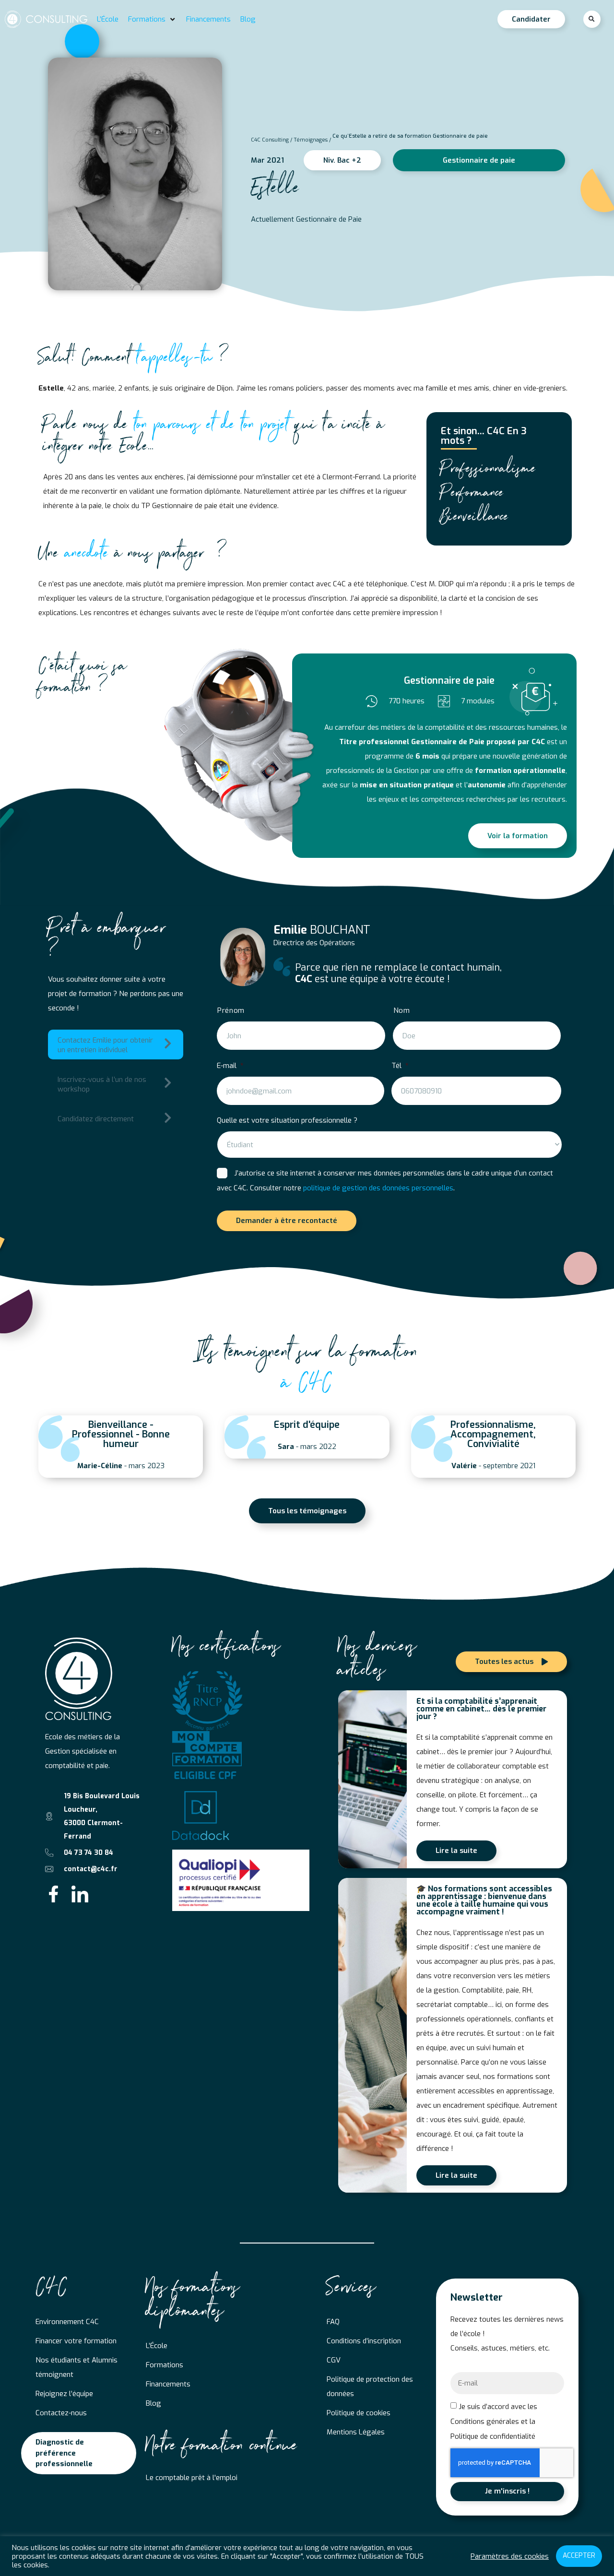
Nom (402, 1011)
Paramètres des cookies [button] (510, 2556)
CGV (334, 2360)
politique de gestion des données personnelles (378, 1188)
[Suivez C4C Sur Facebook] (53, 1894)
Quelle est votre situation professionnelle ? (287, 1120)
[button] (152, 19)
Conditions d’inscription (364, 2341)
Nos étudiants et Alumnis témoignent (77, 2367)
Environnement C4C (67, 2322)
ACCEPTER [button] (579, 2556)
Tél (400, 1066)
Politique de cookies (359, 2413)
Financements (168, 2384)
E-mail (230, 1066)
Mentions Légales (356, 2432)
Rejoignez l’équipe (64, 2394)
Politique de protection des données (370, 2386)
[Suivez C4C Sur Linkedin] (80, 1894)
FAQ (333, 2322)
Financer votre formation (76, 2341)
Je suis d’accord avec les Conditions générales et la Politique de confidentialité (494, 2422)
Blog (153, 2403)
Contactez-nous (61, 2413)
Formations (165, 2365)
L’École (157, 2346)
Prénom (231, 1011)
